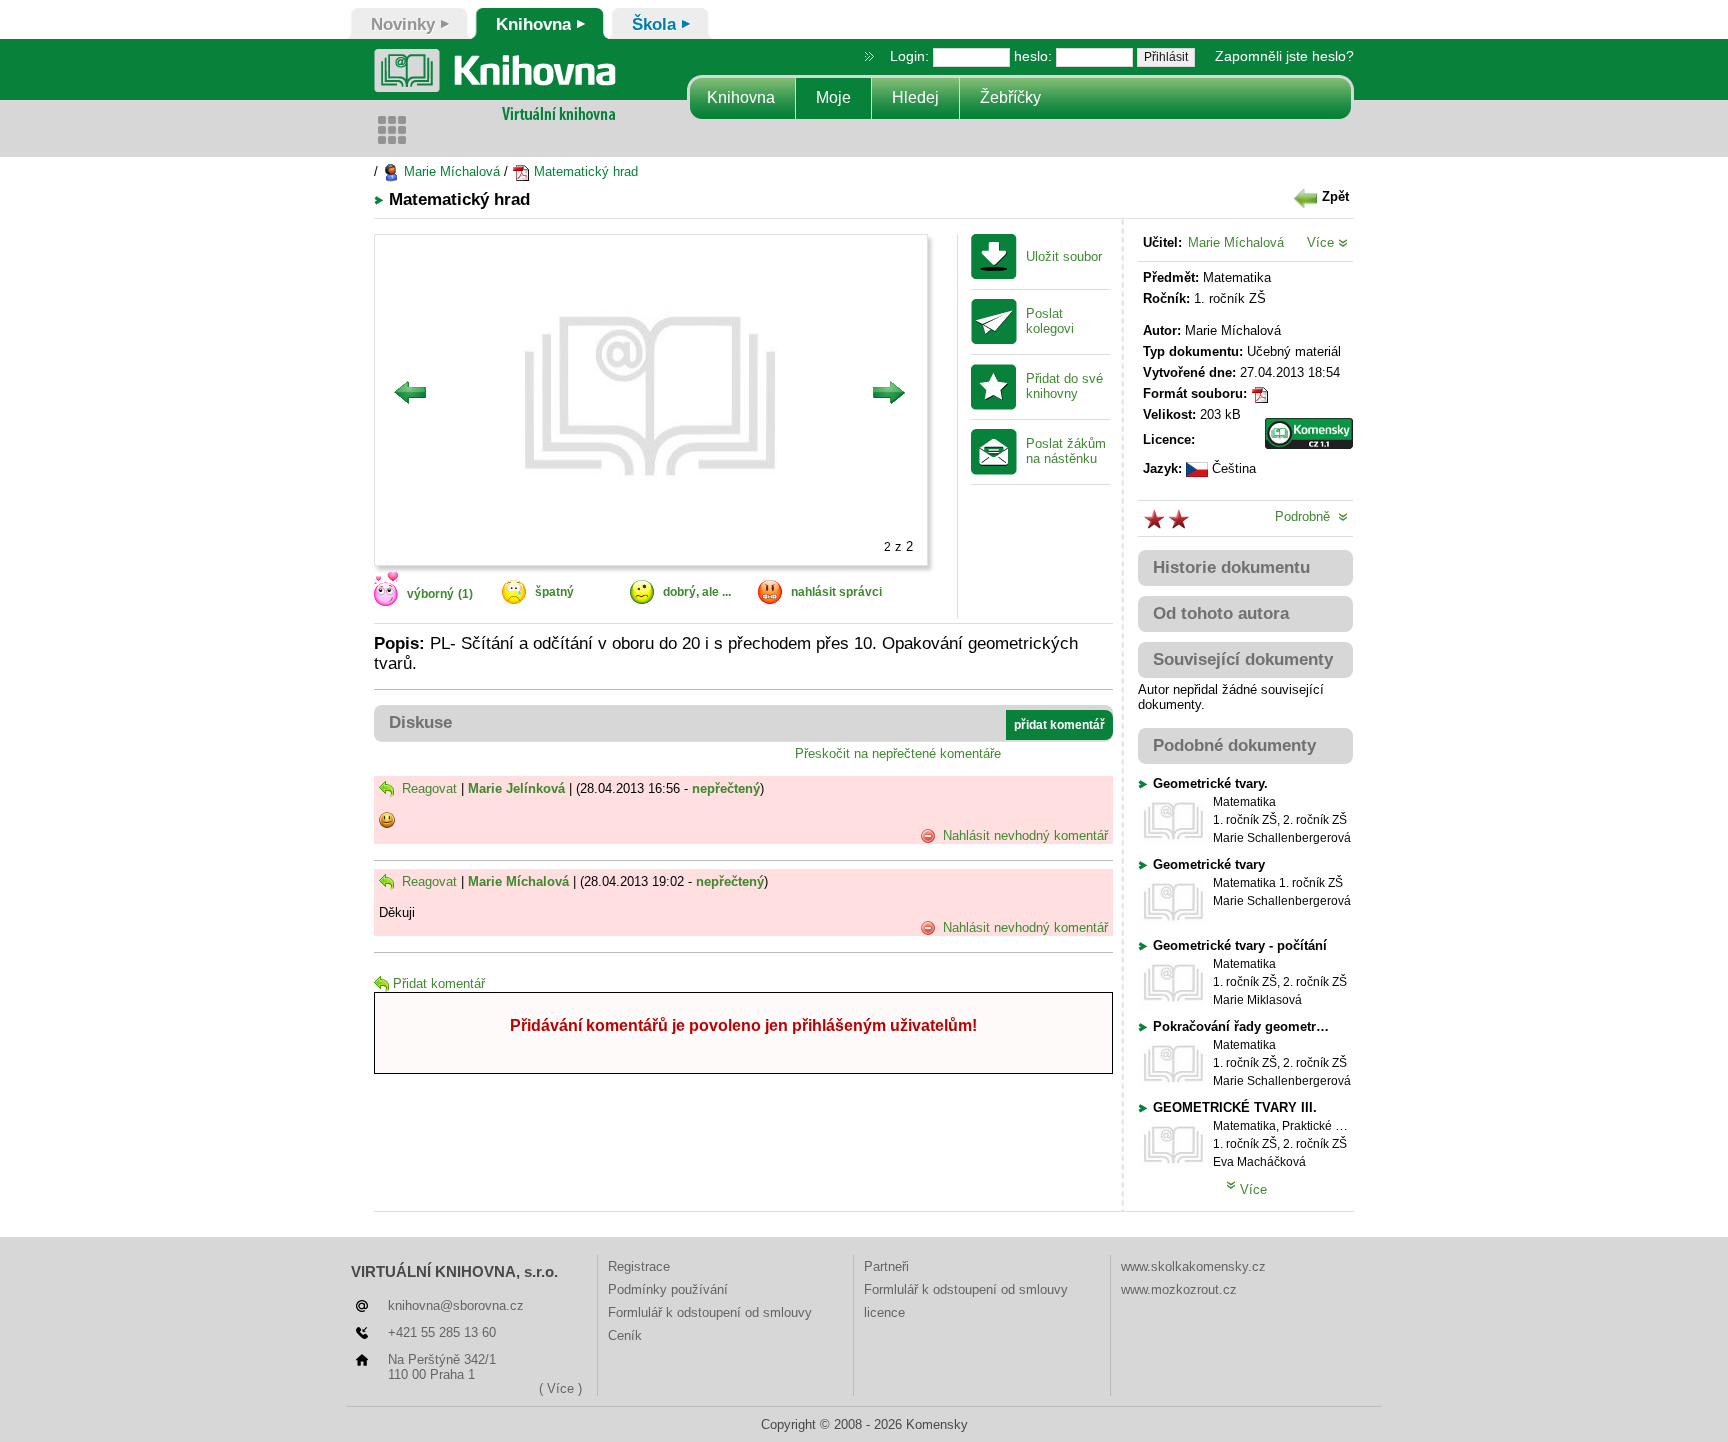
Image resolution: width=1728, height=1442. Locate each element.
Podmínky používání (668, 1289)
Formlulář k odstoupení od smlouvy (710, 1312)
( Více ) (560, 1388)
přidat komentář (1059, 725)
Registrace (639, 1266)
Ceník (625, 1335)
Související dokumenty (1243, 659)
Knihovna (741, 97)
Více (1322, 242)
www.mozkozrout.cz (1179, 1289)
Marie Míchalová (450, 171)
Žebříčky (1010, 97)
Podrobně (1306, 516)
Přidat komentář (439, 983)
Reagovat (427, 788)
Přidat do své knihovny (1064, 386)
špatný (554, 592)
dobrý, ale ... (697, 592)
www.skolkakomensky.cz (1193, 1266)
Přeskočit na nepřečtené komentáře (898, 753)
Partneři (886, 1266)
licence (884, 1312)
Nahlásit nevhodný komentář (1023, 835)
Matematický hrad (584, 171)
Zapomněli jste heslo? (1284, 56)
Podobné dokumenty (1234, 745)
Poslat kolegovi (1050, 321)
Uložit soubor (1064, 257)
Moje (833, 97)
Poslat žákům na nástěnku (1066, 451)
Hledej (915, 97)
